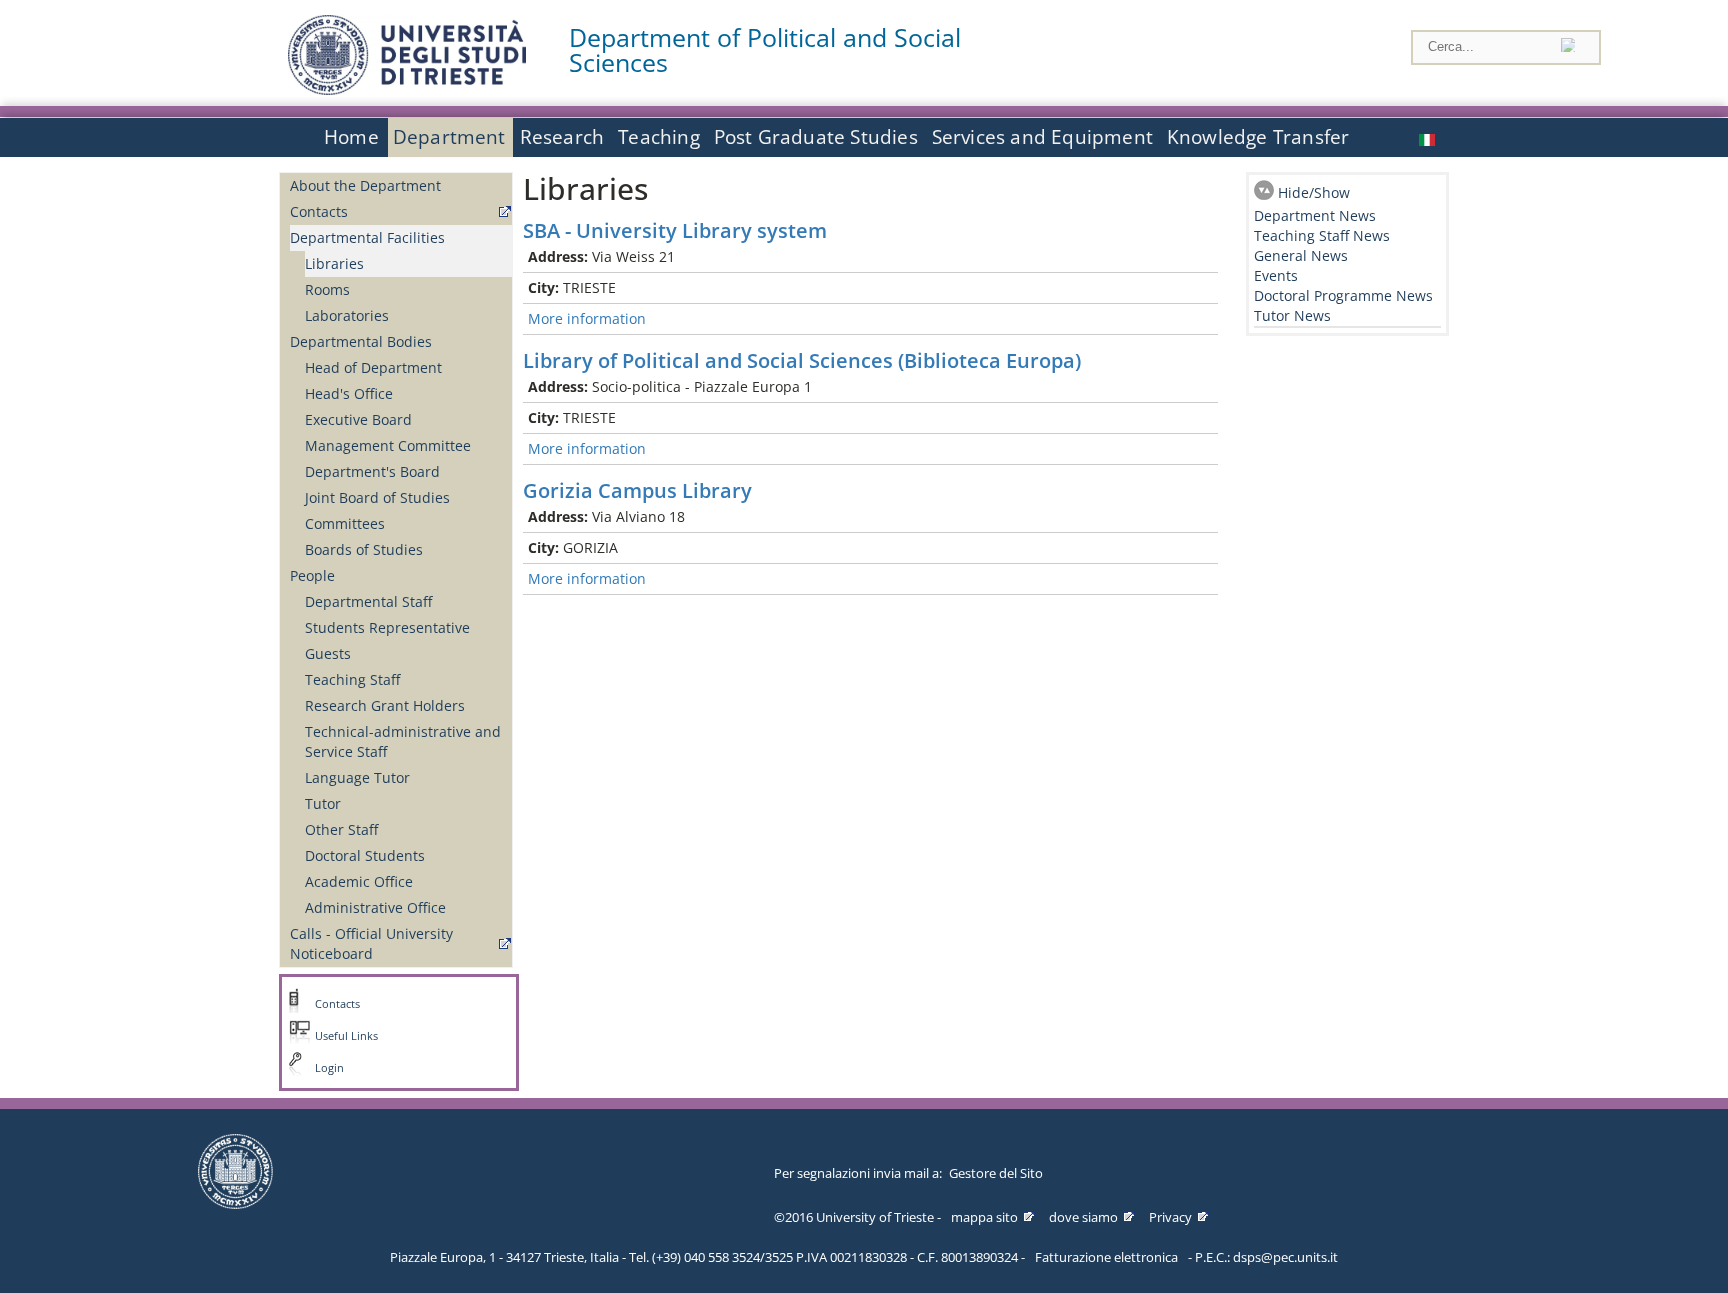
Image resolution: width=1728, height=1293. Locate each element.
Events (1276, 275)
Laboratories (347, 315)
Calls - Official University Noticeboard (371, 943)
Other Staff (341, 829)
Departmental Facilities (367, 237)
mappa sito (984, 1217)
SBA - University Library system (675, 230)
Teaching (659, 137)
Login (329, 1068)
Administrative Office (375, 907)
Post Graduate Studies (816, 137)
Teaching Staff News (1322, 235)
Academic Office (359, 881)
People (312, 575)
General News (1301, 255)
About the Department (365, 185)
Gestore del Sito (996, 1173)
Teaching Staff (352, 679)
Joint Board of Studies (377, 497)
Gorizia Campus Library (637, 490)
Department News (1315, 215)
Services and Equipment (1042, 137)
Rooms (327, 289)
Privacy (1170, 1217)
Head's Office (349, 393)
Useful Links (346, 1036)
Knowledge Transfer (1258, 137)
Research (562, 137)
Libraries (334, 263)
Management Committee (388, 445)
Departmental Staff (368, 601)
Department (449, 137)
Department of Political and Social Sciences (765, 50)
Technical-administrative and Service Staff (403, 741)
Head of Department (373, 367)
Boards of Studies (364, 549)
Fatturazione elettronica (1106, 1257)
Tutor (323, 803)
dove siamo (1083, 1217)
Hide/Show (1314, 192)
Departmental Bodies (361, 341)
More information (587, 318)
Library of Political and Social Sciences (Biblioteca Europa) (802, 360)
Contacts (319, 211)
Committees (345, 523)
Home (351, 137)
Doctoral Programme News (1343, 295)
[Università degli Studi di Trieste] (407, 89)
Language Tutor (357, 777)
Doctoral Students (365, 855)
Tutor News (1292, 315)
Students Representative (387, 627)
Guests (328, 653)
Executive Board (358, 419)
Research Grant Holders (385, 705)
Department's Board (372, 471)
